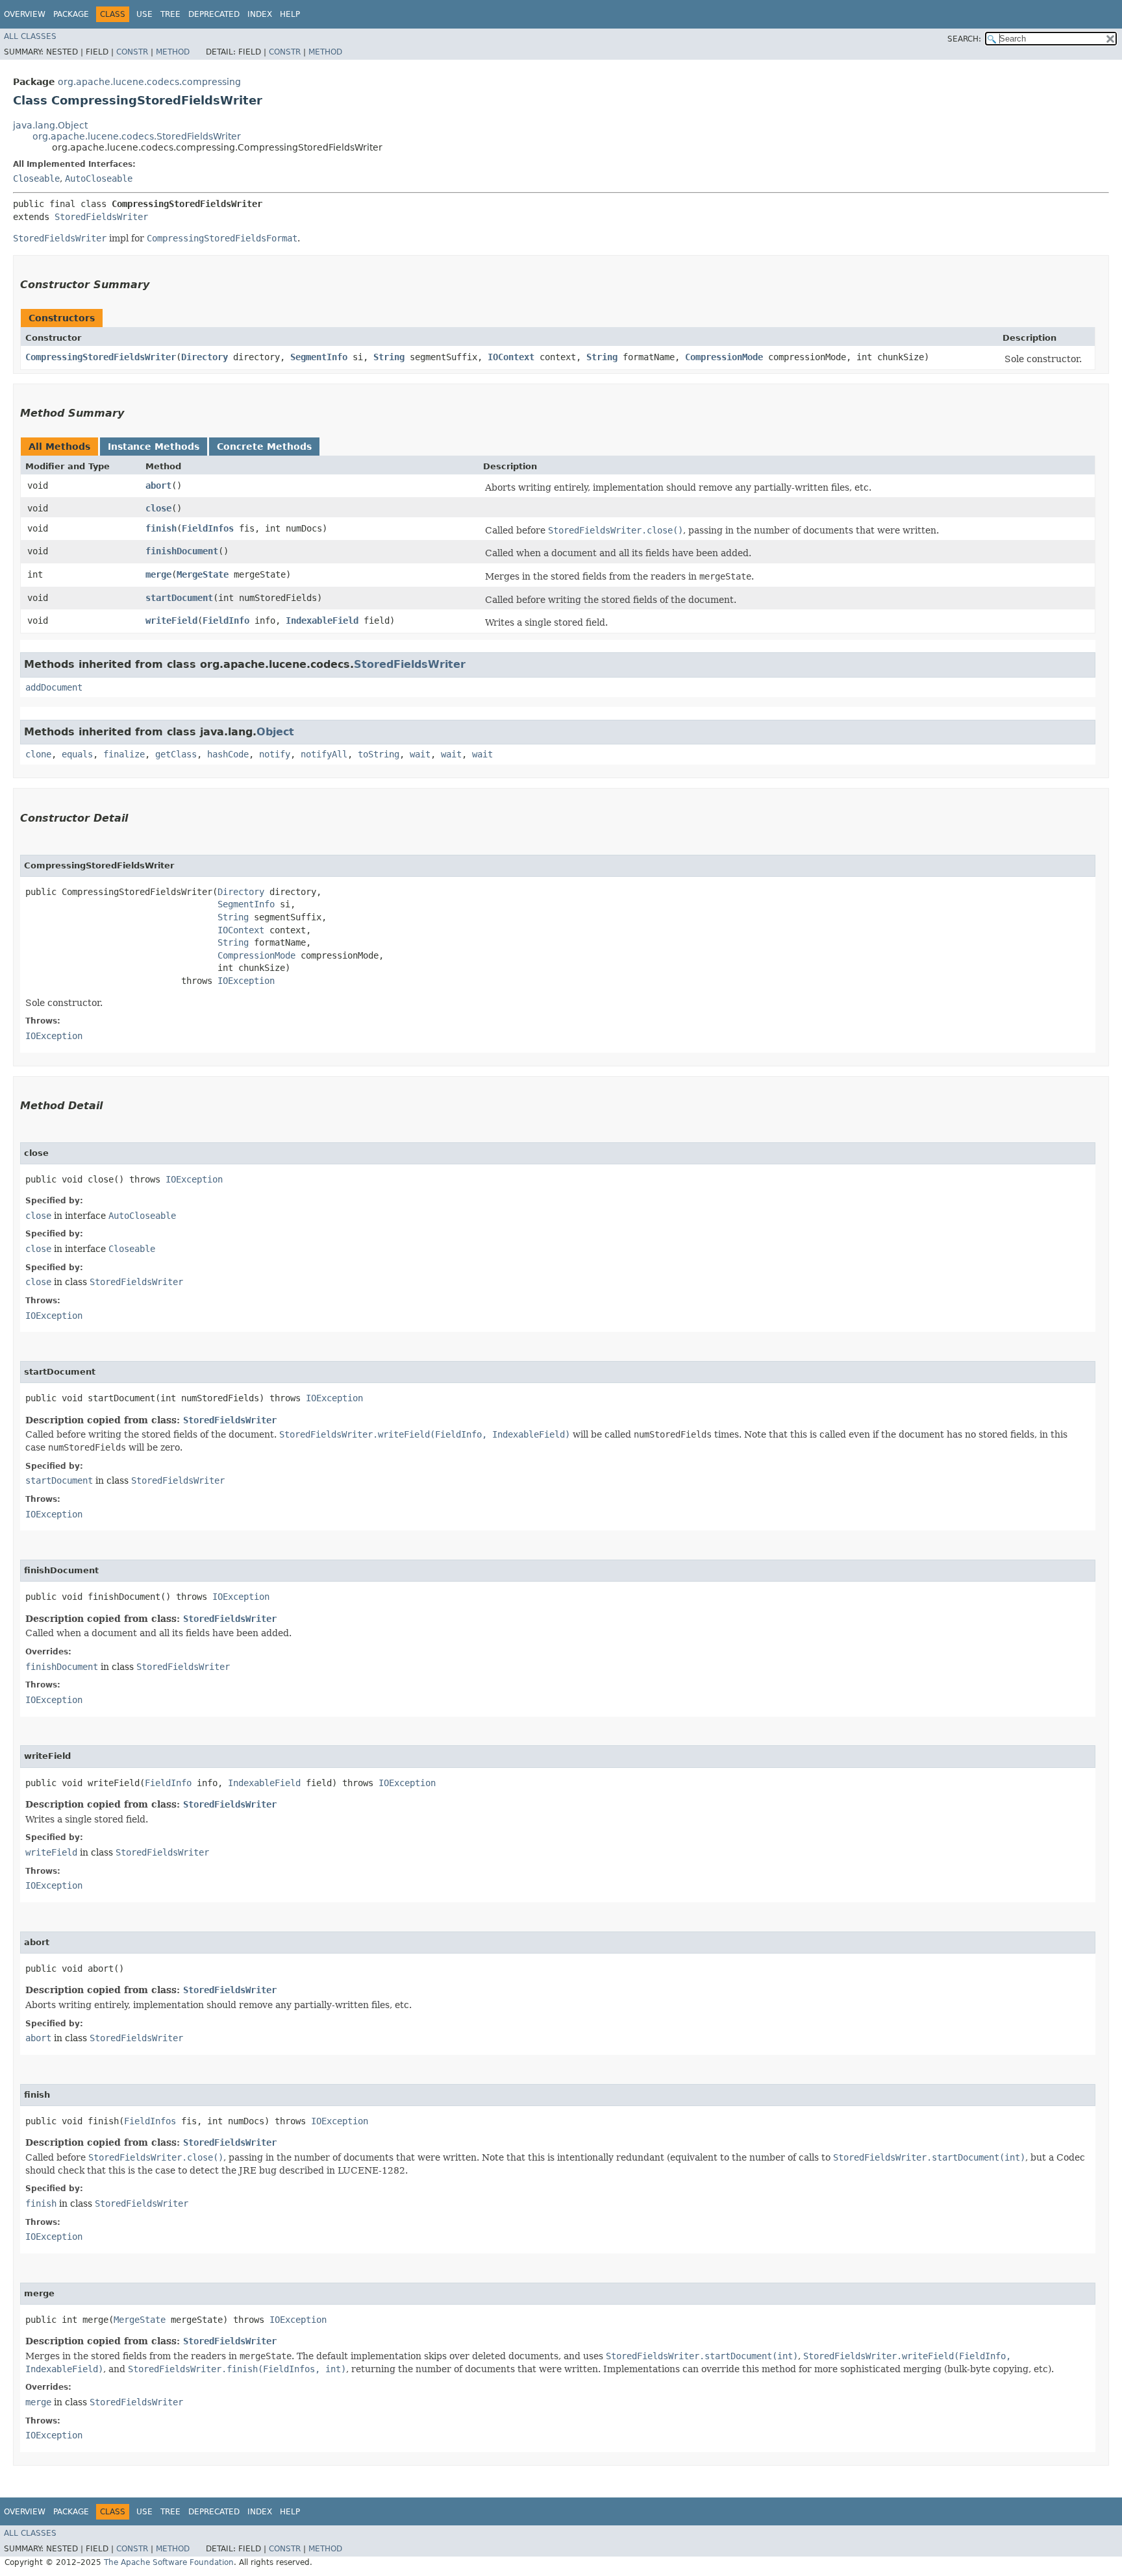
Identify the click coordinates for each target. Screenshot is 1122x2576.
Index (260, 14)
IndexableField (322, 620)
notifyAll (324, 754)
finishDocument (182, 551)
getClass (176, 754)
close (158, 508)
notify (275, 754)
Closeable (36, 178)
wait (420, 754)
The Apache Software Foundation (169, 2562)
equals (77, 754)
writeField (171, 620)
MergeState (203, 574)
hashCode (228, 754)
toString (379, 754)
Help (290, 14)
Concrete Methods (264, 447)
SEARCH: (964, 39)
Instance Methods (154, 447)
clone (38, 754)
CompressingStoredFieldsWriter (101, 357)
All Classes (30, 36)
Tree (170, 14)
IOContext (511, 357)
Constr (132, 52)
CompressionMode (724, 357)
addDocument (54, 687)
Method (173, 52)
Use (144, 14)
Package (71, 14)
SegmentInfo (319, 357)
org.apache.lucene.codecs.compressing (149, 82)
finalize (124, 754)
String (389, 357)
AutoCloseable (99, 178)
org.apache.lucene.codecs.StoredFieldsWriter (137, 136)
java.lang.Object (50, 125)
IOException (246, 981)
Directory (205, 357)
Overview (25, 14)
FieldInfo (226, 620)
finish (161, 528)
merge (158, 574)
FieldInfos (208, 528)
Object (275, 732)
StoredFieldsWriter (101, 217)
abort (158, 485)
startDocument (179, 598)
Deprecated (214, 14)
